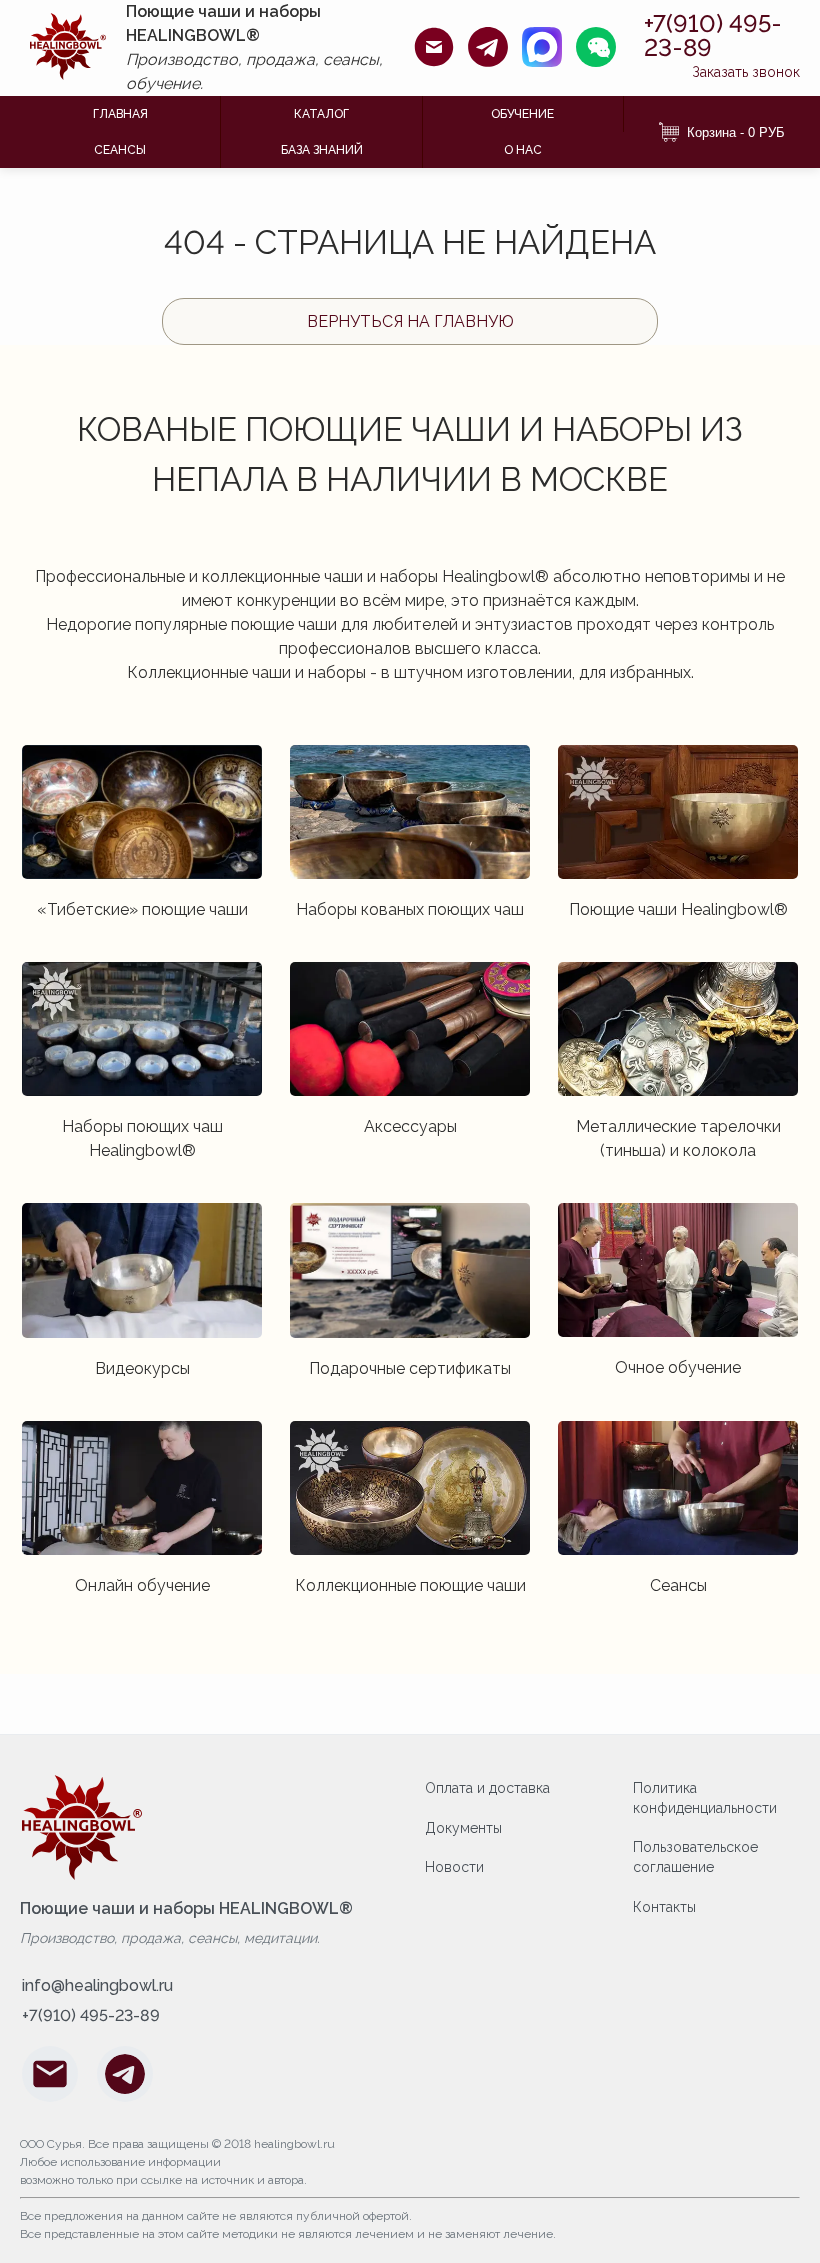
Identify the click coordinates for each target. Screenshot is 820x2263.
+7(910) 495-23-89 (713, 36)
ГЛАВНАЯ (120, 114)
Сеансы (120, 150)
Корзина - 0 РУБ (736, 132)
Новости (454, 1867)
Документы (463, 1828)
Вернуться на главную (410, 321)
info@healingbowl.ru (97, 1986)
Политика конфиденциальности (705, 1798)
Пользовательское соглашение (695, 1857)
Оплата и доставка (487, 1788)
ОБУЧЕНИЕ (522, 114)
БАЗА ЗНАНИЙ (322, 150)
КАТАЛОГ (321, 114)
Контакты (664, 1907)
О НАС (523, 150)
